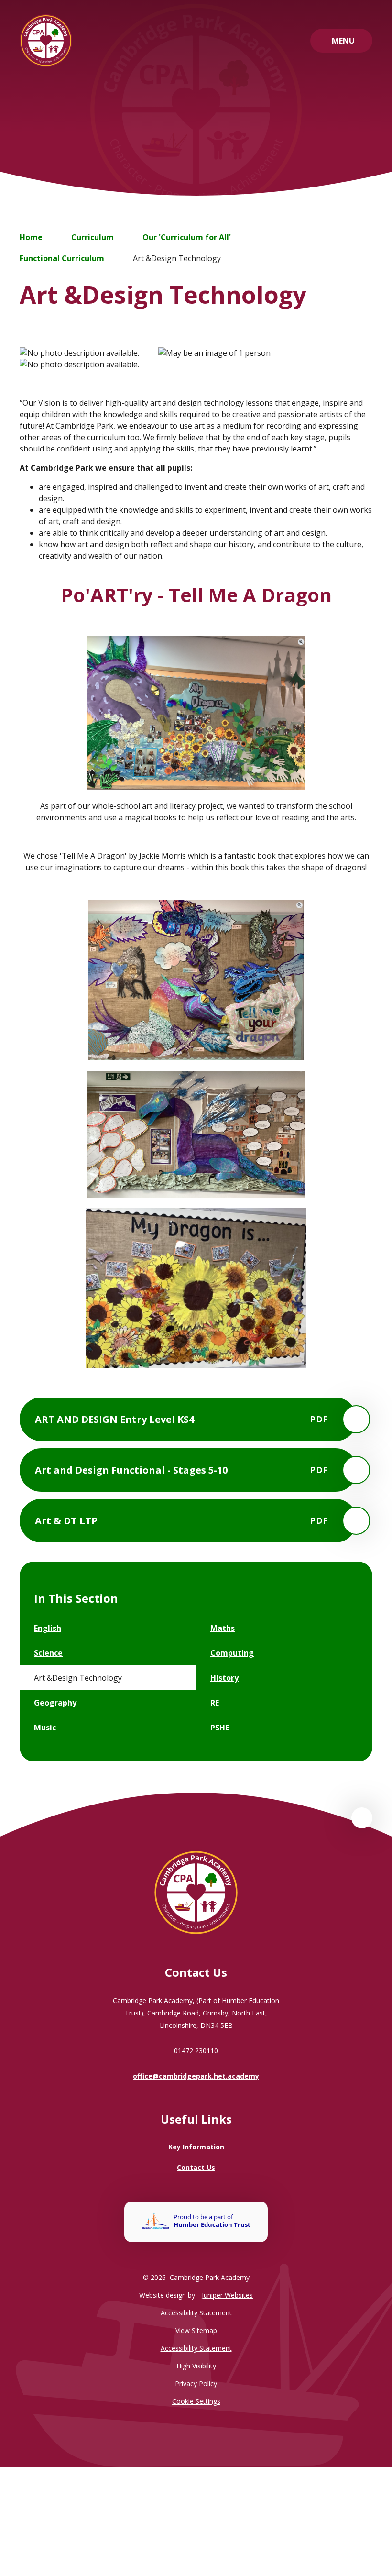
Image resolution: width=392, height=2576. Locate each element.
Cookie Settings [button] (196, 2401)
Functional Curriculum (62, 258)
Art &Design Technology (177, 258)
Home (31, 237)
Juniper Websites (227, 2295)
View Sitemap (196, 2330)
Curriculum (93, 237)
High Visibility (196, 2366)
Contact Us (196, 2167)
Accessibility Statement (196, 2313)
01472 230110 (196, 2051)
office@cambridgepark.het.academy (196, 2076)
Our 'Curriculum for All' (187, 237)
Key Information (196, 2147)
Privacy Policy (196, 2383)
